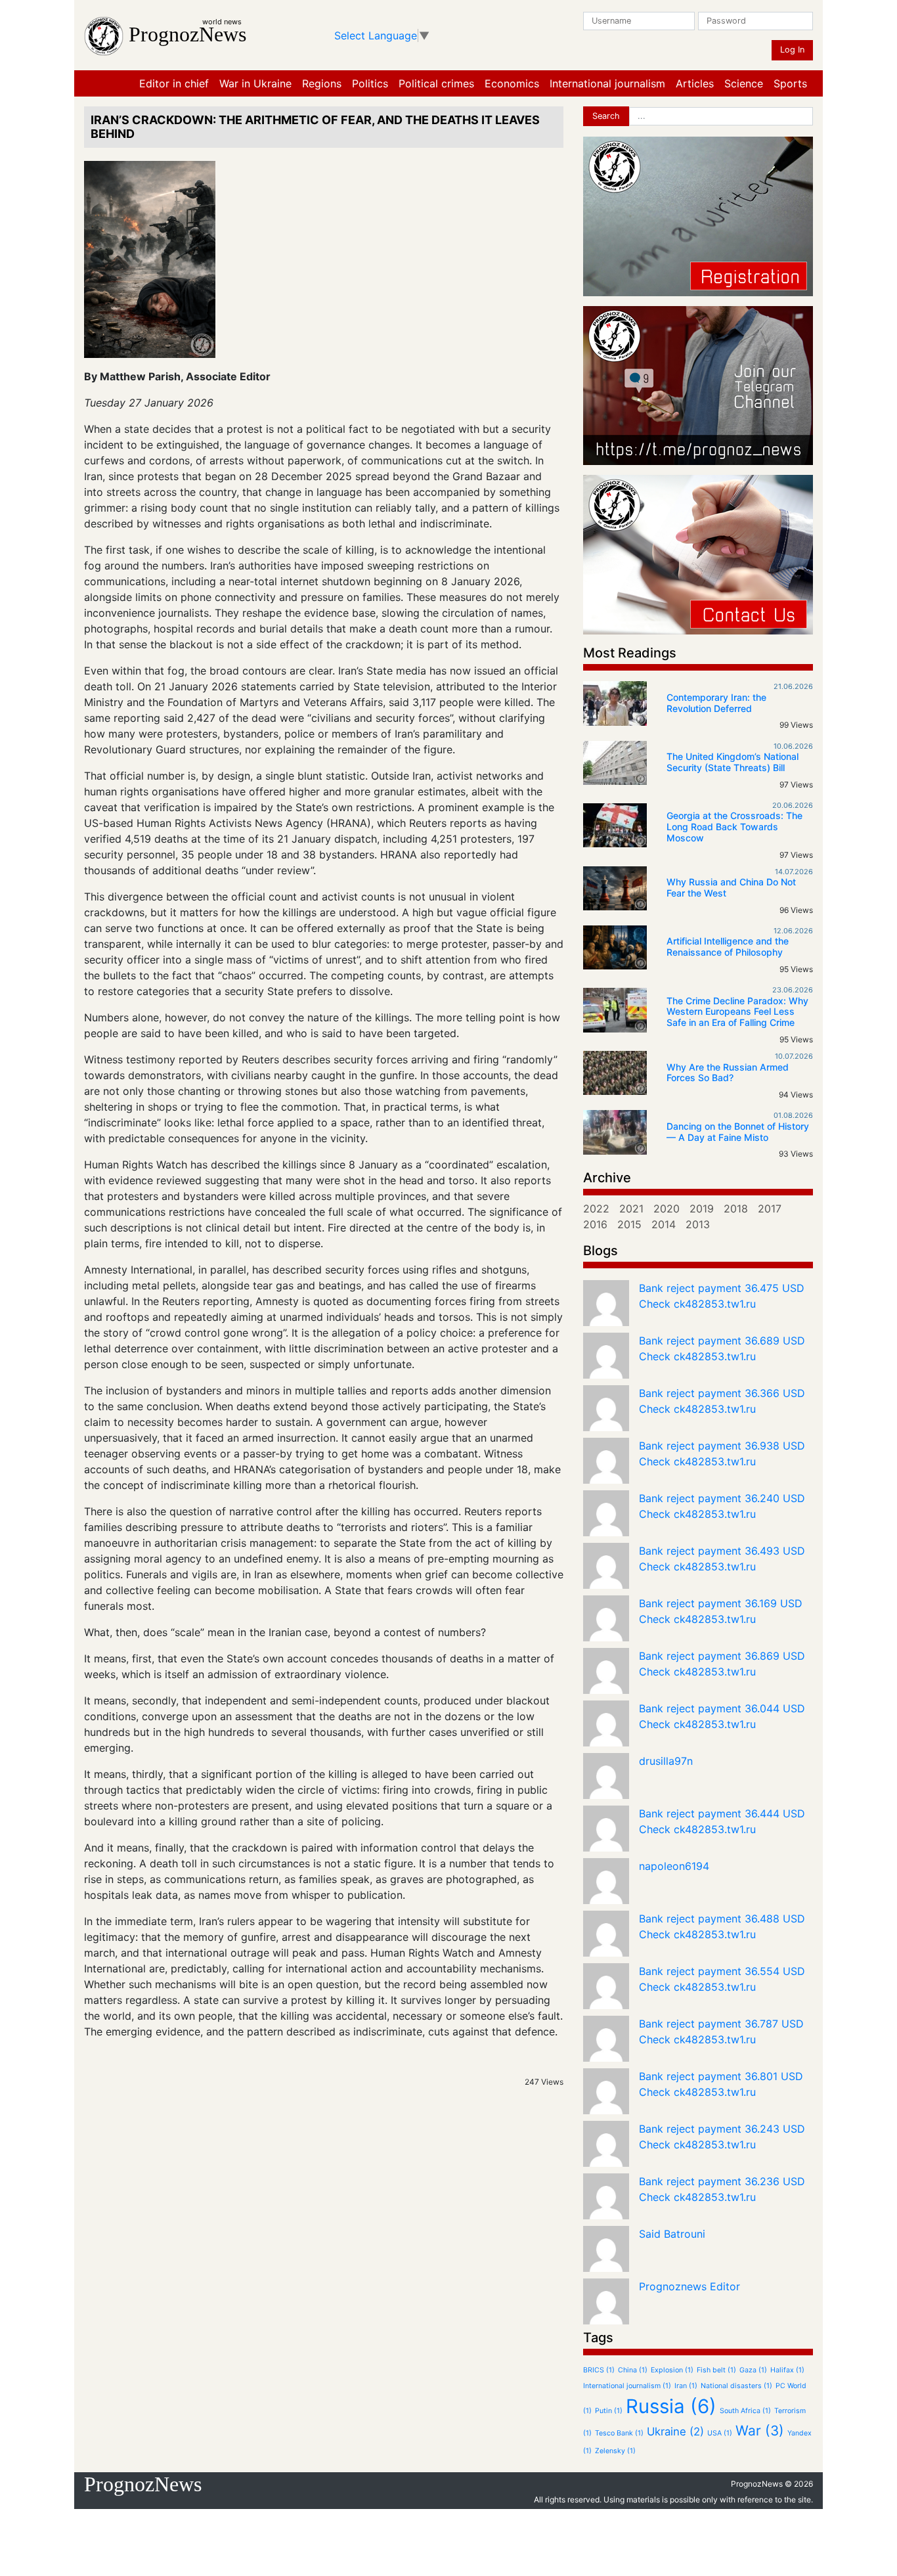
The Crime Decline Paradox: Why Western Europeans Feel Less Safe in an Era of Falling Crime (737, 1012)
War (760, 2431)
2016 (595, 1224)
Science (744, 83)
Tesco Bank (619, 2433)
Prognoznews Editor (689, 2286)
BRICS (599, 2370)
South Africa (745, 2411)
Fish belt (716, 2370)
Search (606, 116)
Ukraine (675, 2432)
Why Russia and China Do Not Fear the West (731, 887)
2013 (698, 1224)
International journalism (607, 83)
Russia (671, 2406)
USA (720, 2433)
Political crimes (436, 83)
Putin (609, 2411)
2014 (664, 1224)
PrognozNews (187, 34)
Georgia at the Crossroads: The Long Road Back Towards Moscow (734, 827)
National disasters (736, 2386)
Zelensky (615, 2451)
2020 (667, 1209)
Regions (322, 83)
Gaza (753, 2370)
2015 (629, 1224)
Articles (695, 83)
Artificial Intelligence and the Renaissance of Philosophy (728, 946)
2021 (631, 1209)
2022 (596, 1209)
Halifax (787, 2370)
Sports (790, 83)
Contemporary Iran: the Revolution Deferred (716, 703)
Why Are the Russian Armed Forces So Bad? (728, 1073)
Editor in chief (174, 83)
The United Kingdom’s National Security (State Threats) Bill (733, 762)
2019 (702, 1209)
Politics (370, 83)
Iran (686, 2386)
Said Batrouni (672, 2234)
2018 (736, 1209)
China (633, 2370)
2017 (770, 1209)
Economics (512, 83)
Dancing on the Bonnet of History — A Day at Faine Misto (738, 1132)
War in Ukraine (255, 83)
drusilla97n (666, 1761)
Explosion (672, 2370)
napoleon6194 (674, 1866)
